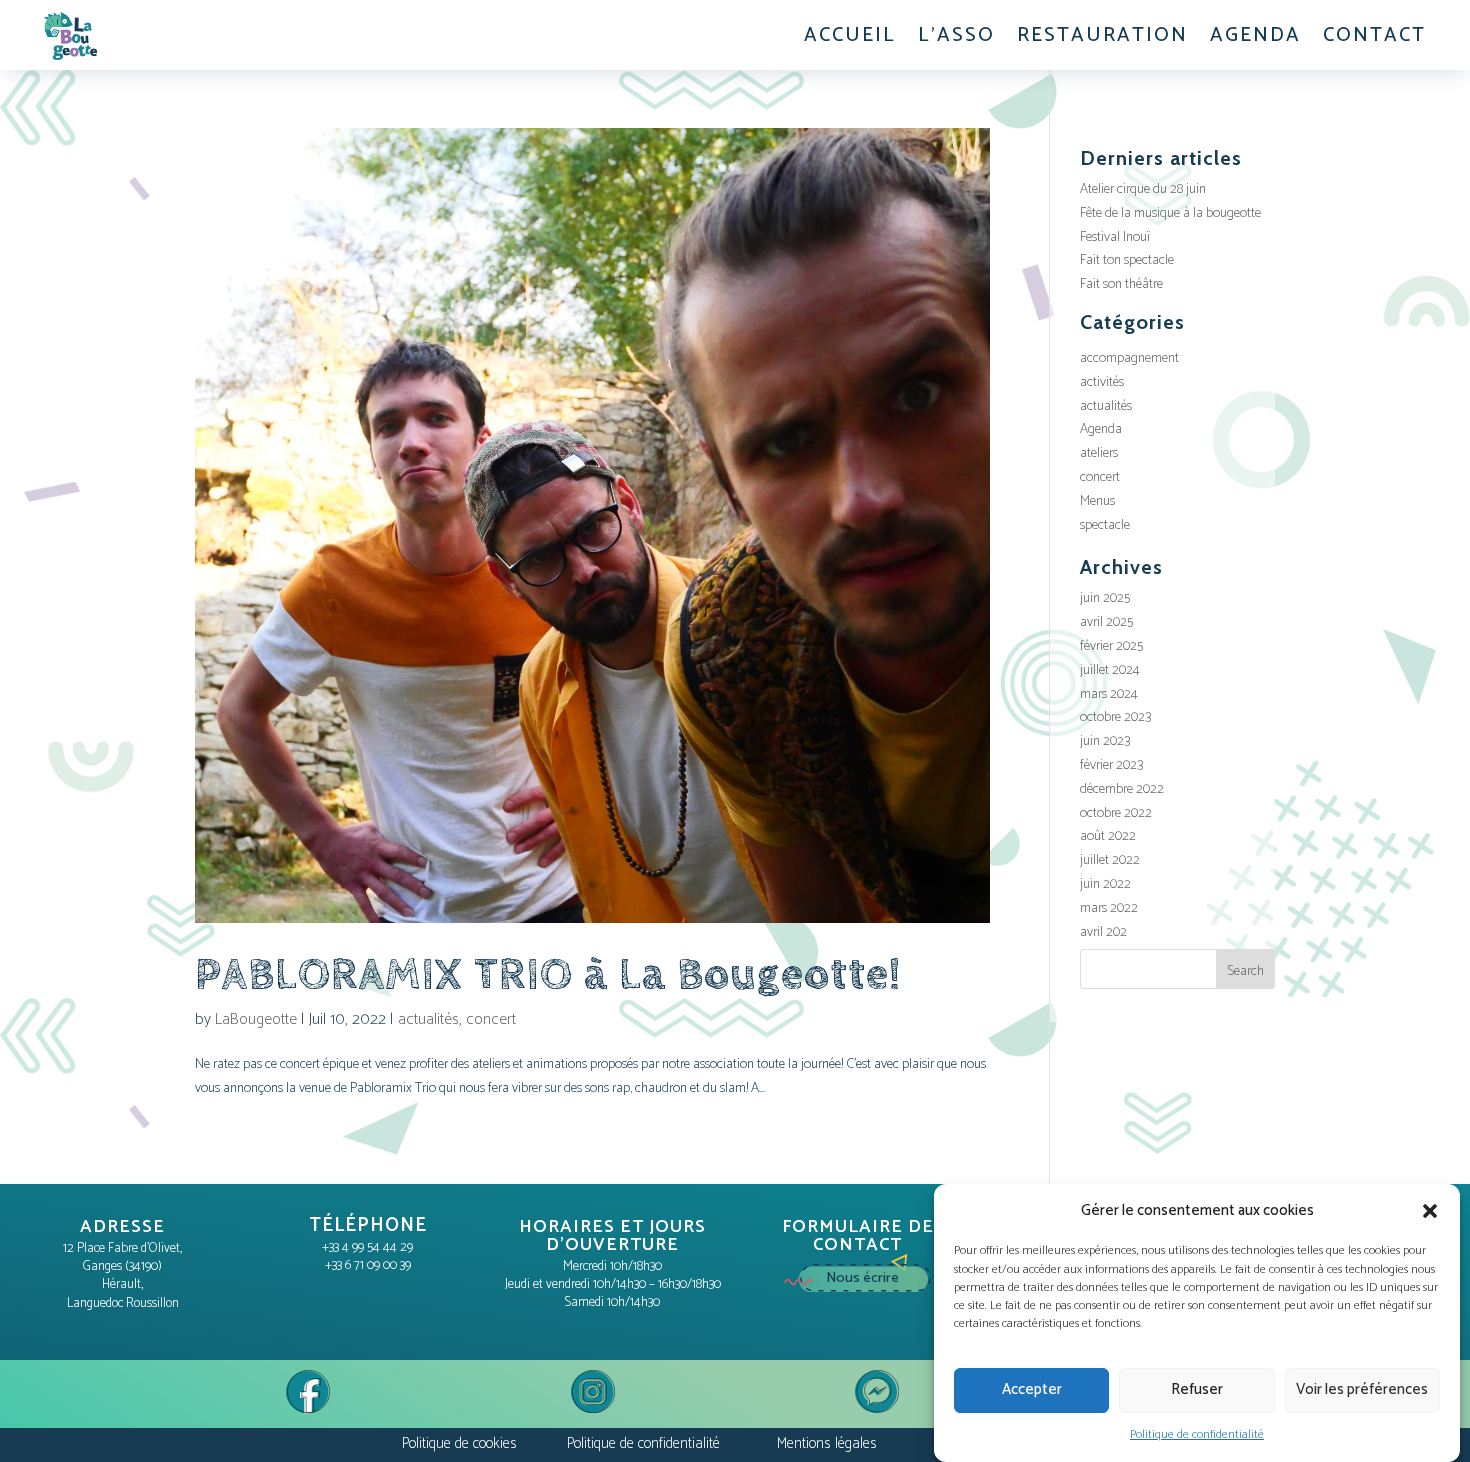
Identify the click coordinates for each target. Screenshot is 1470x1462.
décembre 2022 (1122, 789)
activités (1102, 382)
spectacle (1105, 525)
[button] (1430, 1211)
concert (491, 1019)
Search (1245, 971)
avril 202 (1103, 932)
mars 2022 (1109, 908)
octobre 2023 (1115, 717)
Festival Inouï (1115, 237)
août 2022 (1108, 836)
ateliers (1099, 453)
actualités (428, 1019)
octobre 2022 (1116, 813)
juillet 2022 (1110, 860)
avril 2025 (1106, 622)
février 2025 (1111, 646)
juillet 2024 (1110, 670)
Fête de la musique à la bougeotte (1170, 213)
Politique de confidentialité (1197, 1434)
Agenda (1101, 429)
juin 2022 (1105, 884)
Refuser (1197, 1390)
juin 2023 (1105, 741)
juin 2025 (1105, 598)
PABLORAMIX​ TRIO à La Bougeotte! (548, 975)
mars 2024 (1109, 694)
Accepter (1032, 1390)
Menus (1097, 501)
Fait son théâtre (1121, 284)
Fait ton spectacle (1127, 260)
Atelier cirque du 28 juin (1143, 189)
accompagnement (1129, 358)
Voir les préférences (1362, 1390)
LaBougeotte (256, 1019)
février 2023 (1111, 765)
